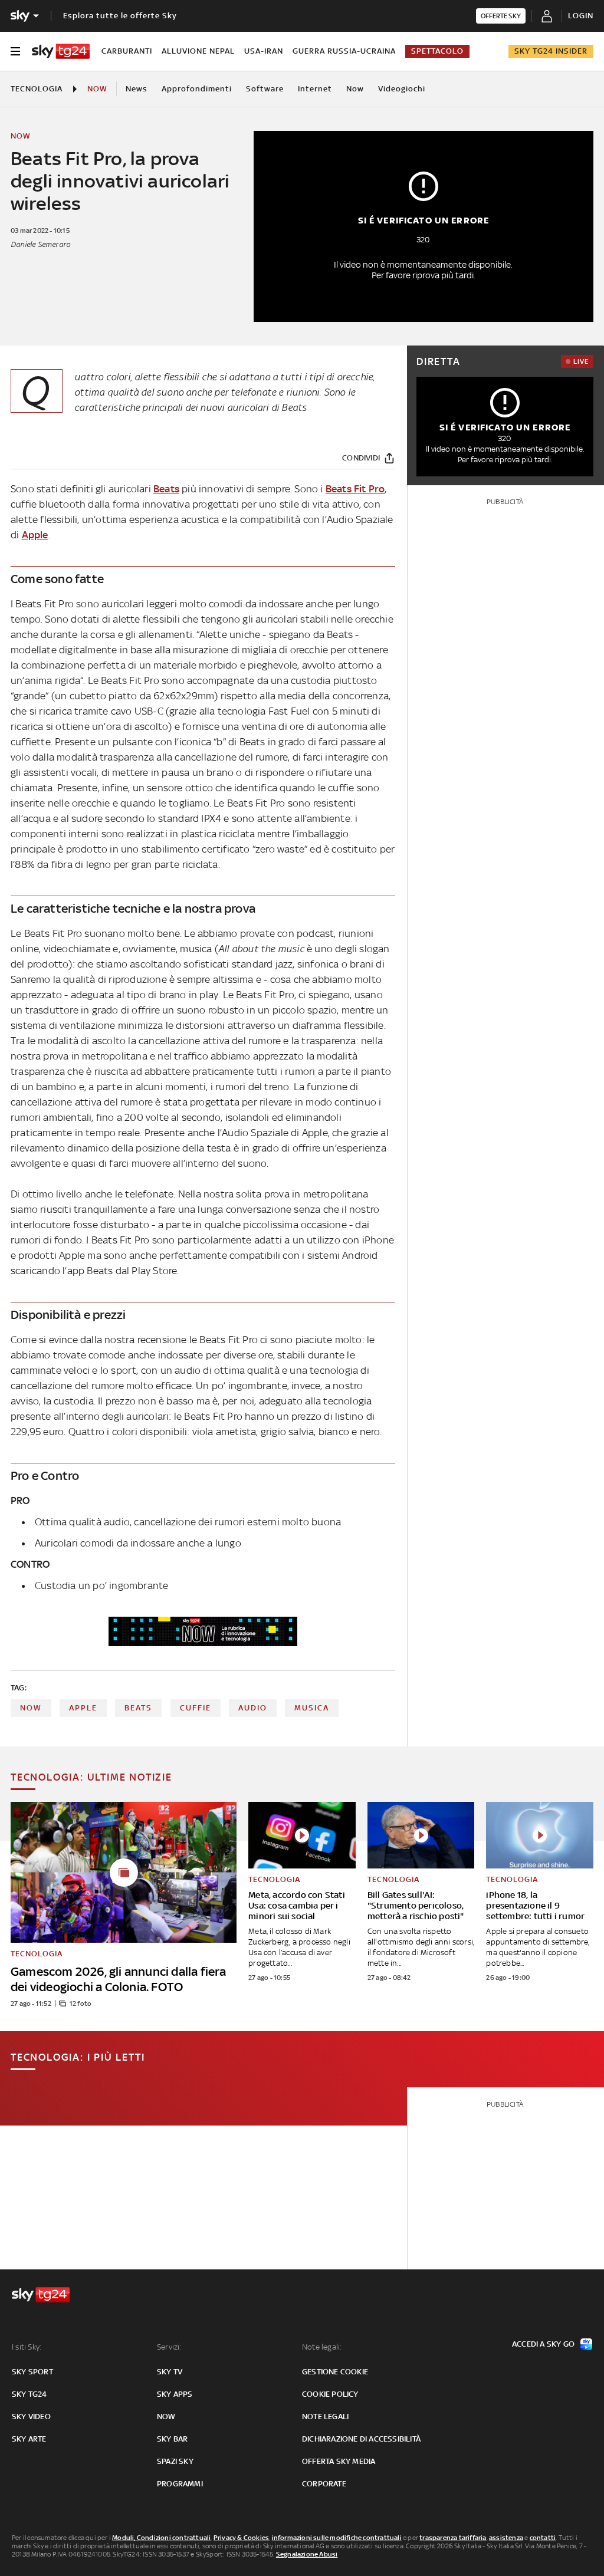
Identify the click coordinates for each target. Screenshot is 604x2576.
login (581, 16)
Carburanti (127, 51)
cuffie (196, 1708)
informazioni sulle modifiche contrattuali (337, 2538)
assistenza (506, 2538)
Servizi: (169, 2347)
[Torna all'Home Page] (61, 51)
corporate (324, 2484)
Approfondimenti (197, 89)
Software (265, 89)
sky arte (29, 2439)
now (31, 1708)
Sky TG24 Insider (551, 51)
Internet (315, 89)
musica (312, 1708)
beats (138, 1708)
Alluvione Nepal (198, 51)
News (137, 89)
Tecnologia (37, 89)
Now (355, 89)
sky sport (32, 2372)
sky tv (170, 2372)
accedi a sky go (543, 2344)
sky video (31, 2417)
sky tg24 (29, 2394)
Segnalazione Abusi (307, 2554)
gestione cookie (335, 2372)
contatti (543, 2538)
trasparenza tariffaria (453, 2538)
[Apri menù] (15, 51)
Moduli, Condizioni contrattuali (161, 2538)
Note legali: (322, 2347)
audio (253, 1708)
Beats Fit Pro (355, 489)
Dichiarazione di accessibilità (361, 2439)
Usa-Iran (264, 51)
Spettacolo (437, 51)
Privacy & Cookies (241, 2538)
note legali (325, 2417)
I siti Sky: (27, 2347)
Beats (166, 489)
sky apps (175, 2394)
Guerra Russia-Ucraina (344, 51)
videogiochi (402, 89)
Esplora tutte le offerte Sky (120, 16)
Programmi (180, 2484)
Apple (35, 535)
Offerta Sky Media (339, 2461)
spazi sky (175, 2461)
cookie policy (330, 2394)
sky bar (172, 2439)
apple (83, 1708)
